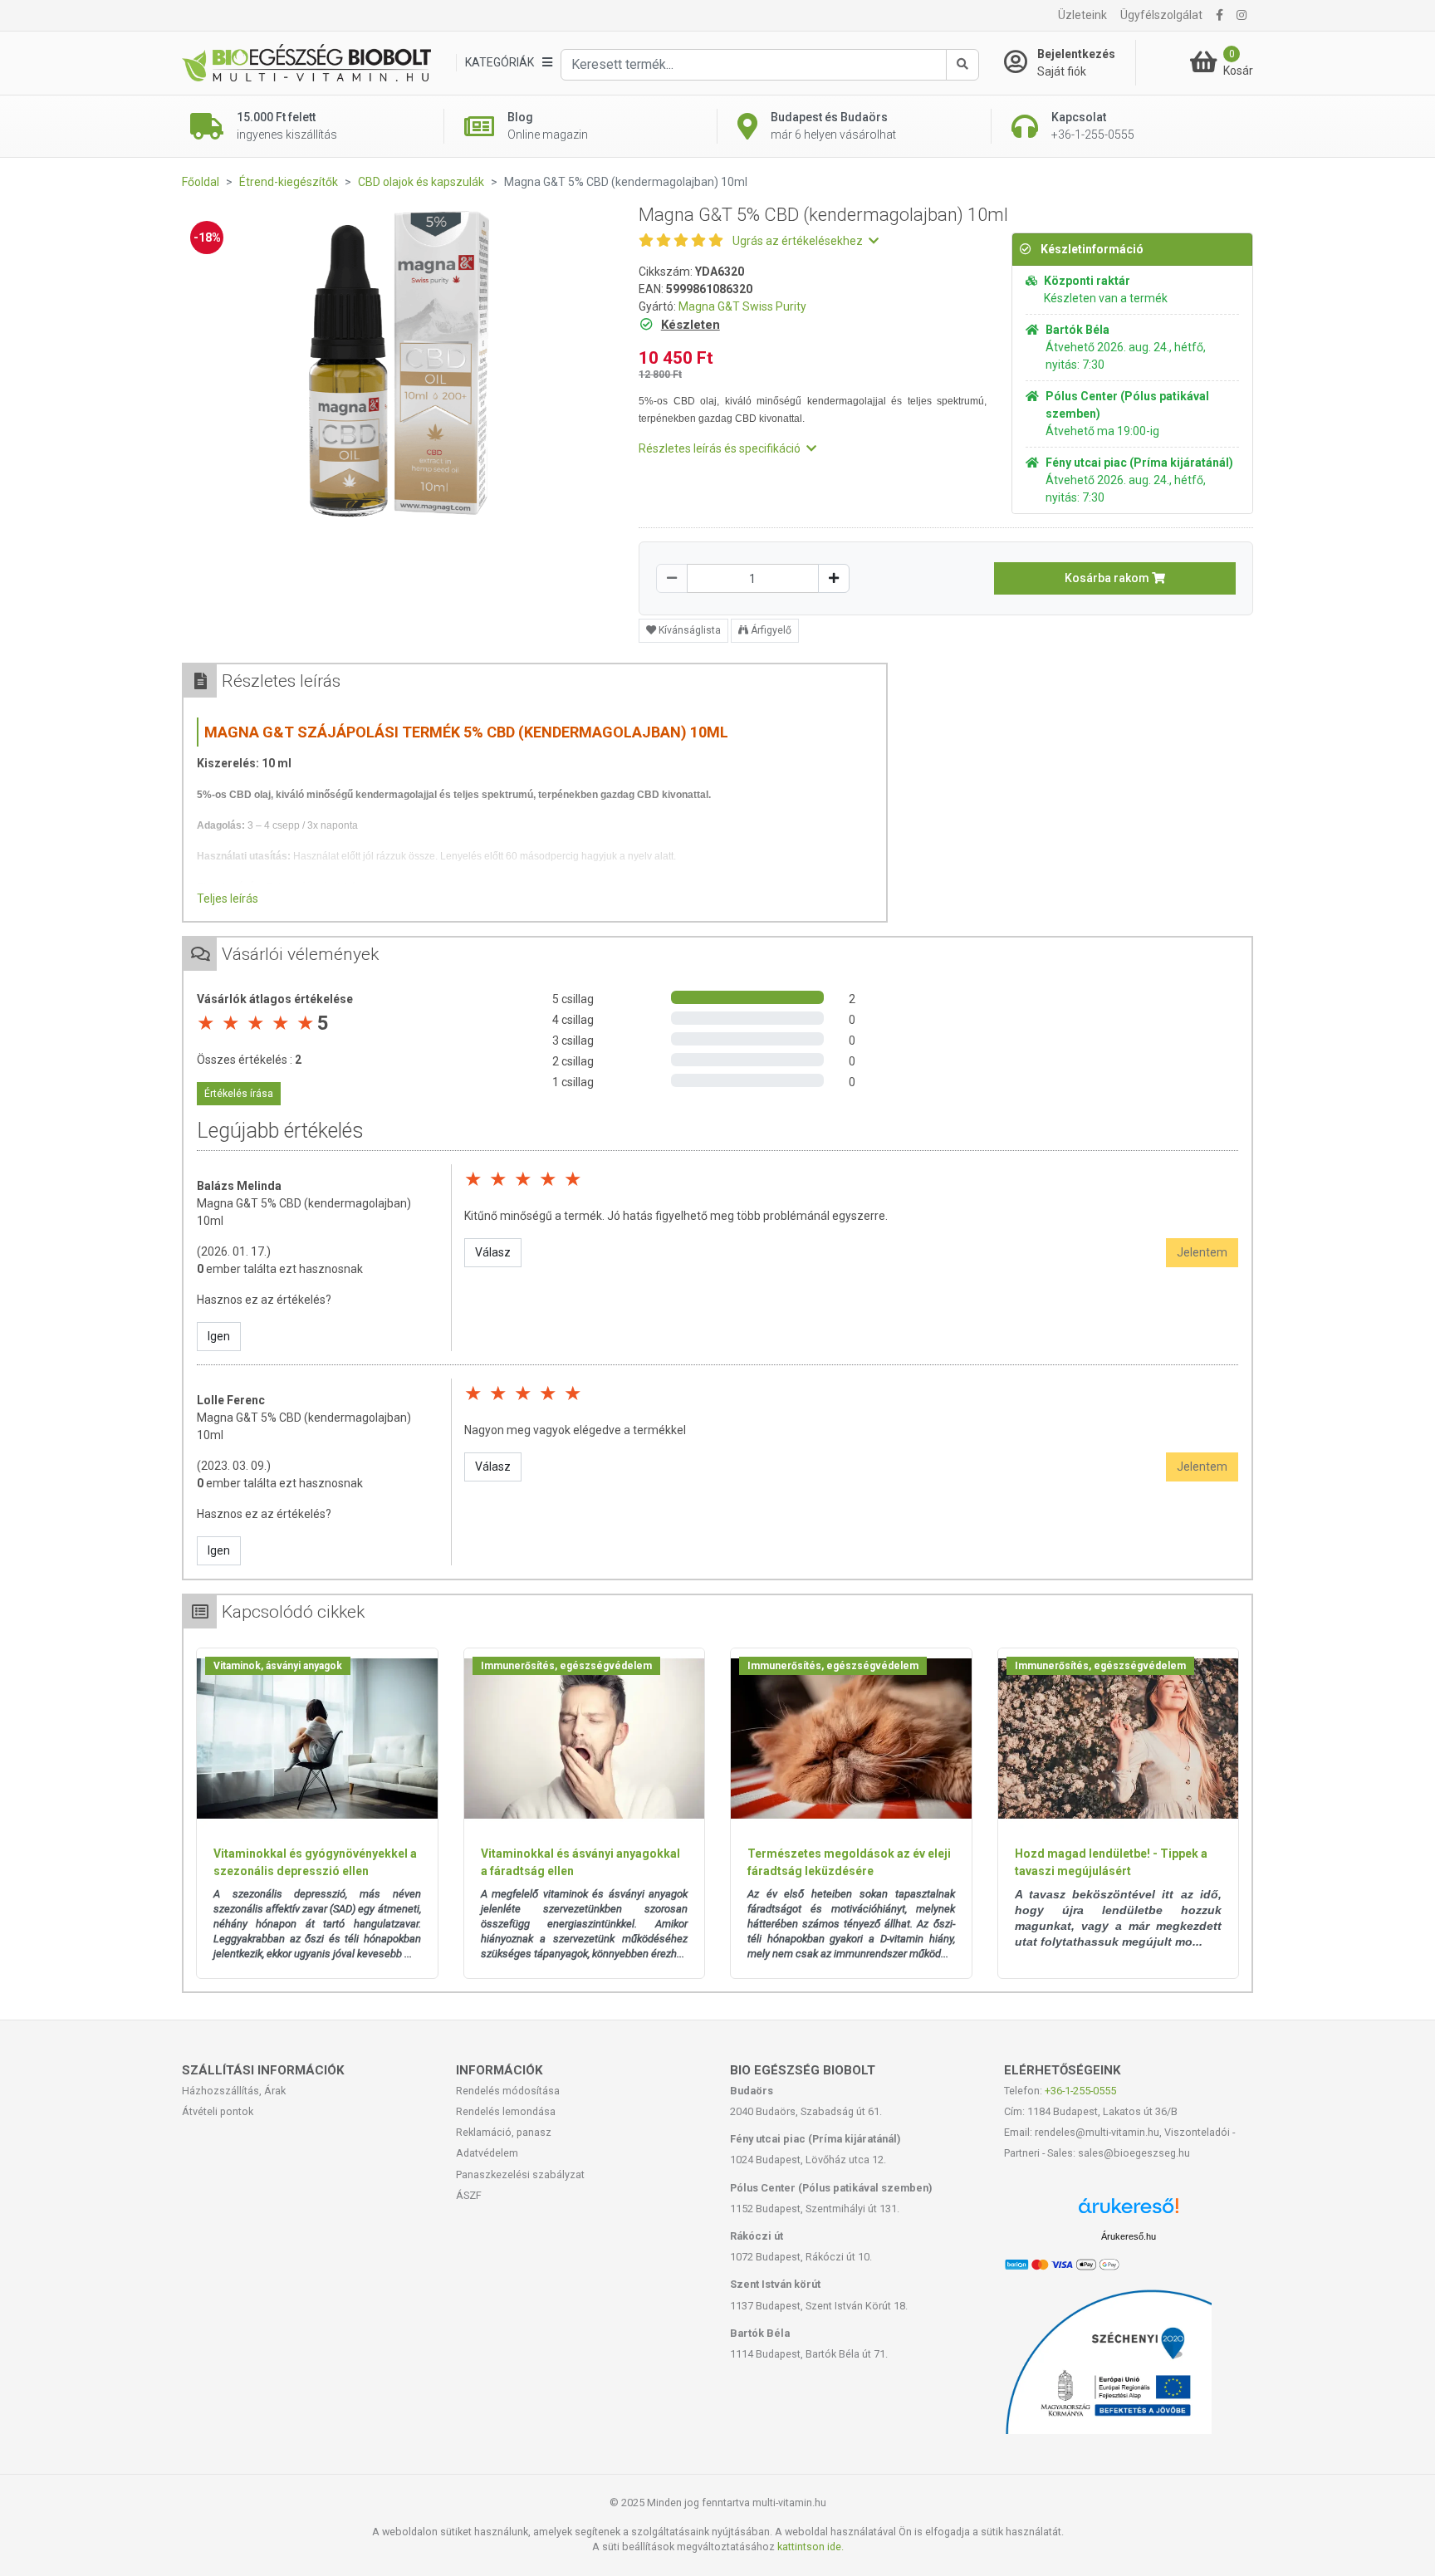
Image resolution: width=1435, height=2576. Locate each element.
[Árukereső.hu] (1129, 2212)
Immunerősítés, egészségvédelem (566, 1666)
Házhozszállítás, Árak (234, 2091)
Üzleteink (1082, 15)
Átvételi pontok (218, 2111)
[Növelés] (834, 578)
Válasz (493, 1252)
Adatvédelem (487, 2153)
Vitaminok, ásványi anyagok (278, 1666)
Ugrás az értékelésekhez (799, 241)
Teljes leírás (228, 899)
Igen (219, 1336)
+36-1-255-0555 (1080, 2091)
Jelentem (1202, 1252)
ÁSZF (469, 2195)
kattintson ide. (811, 2547)
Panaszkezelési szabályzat (520, 2174)
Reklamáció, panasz (504, 2132)
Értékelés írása (239, 1094)
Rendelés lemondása (506, 2111)
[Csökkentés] (672, 578)
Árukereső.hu (1129, 2236)
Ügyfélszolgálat (1161, 15)
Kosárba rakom (1108, 578)
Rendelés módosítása (508, 2091)
